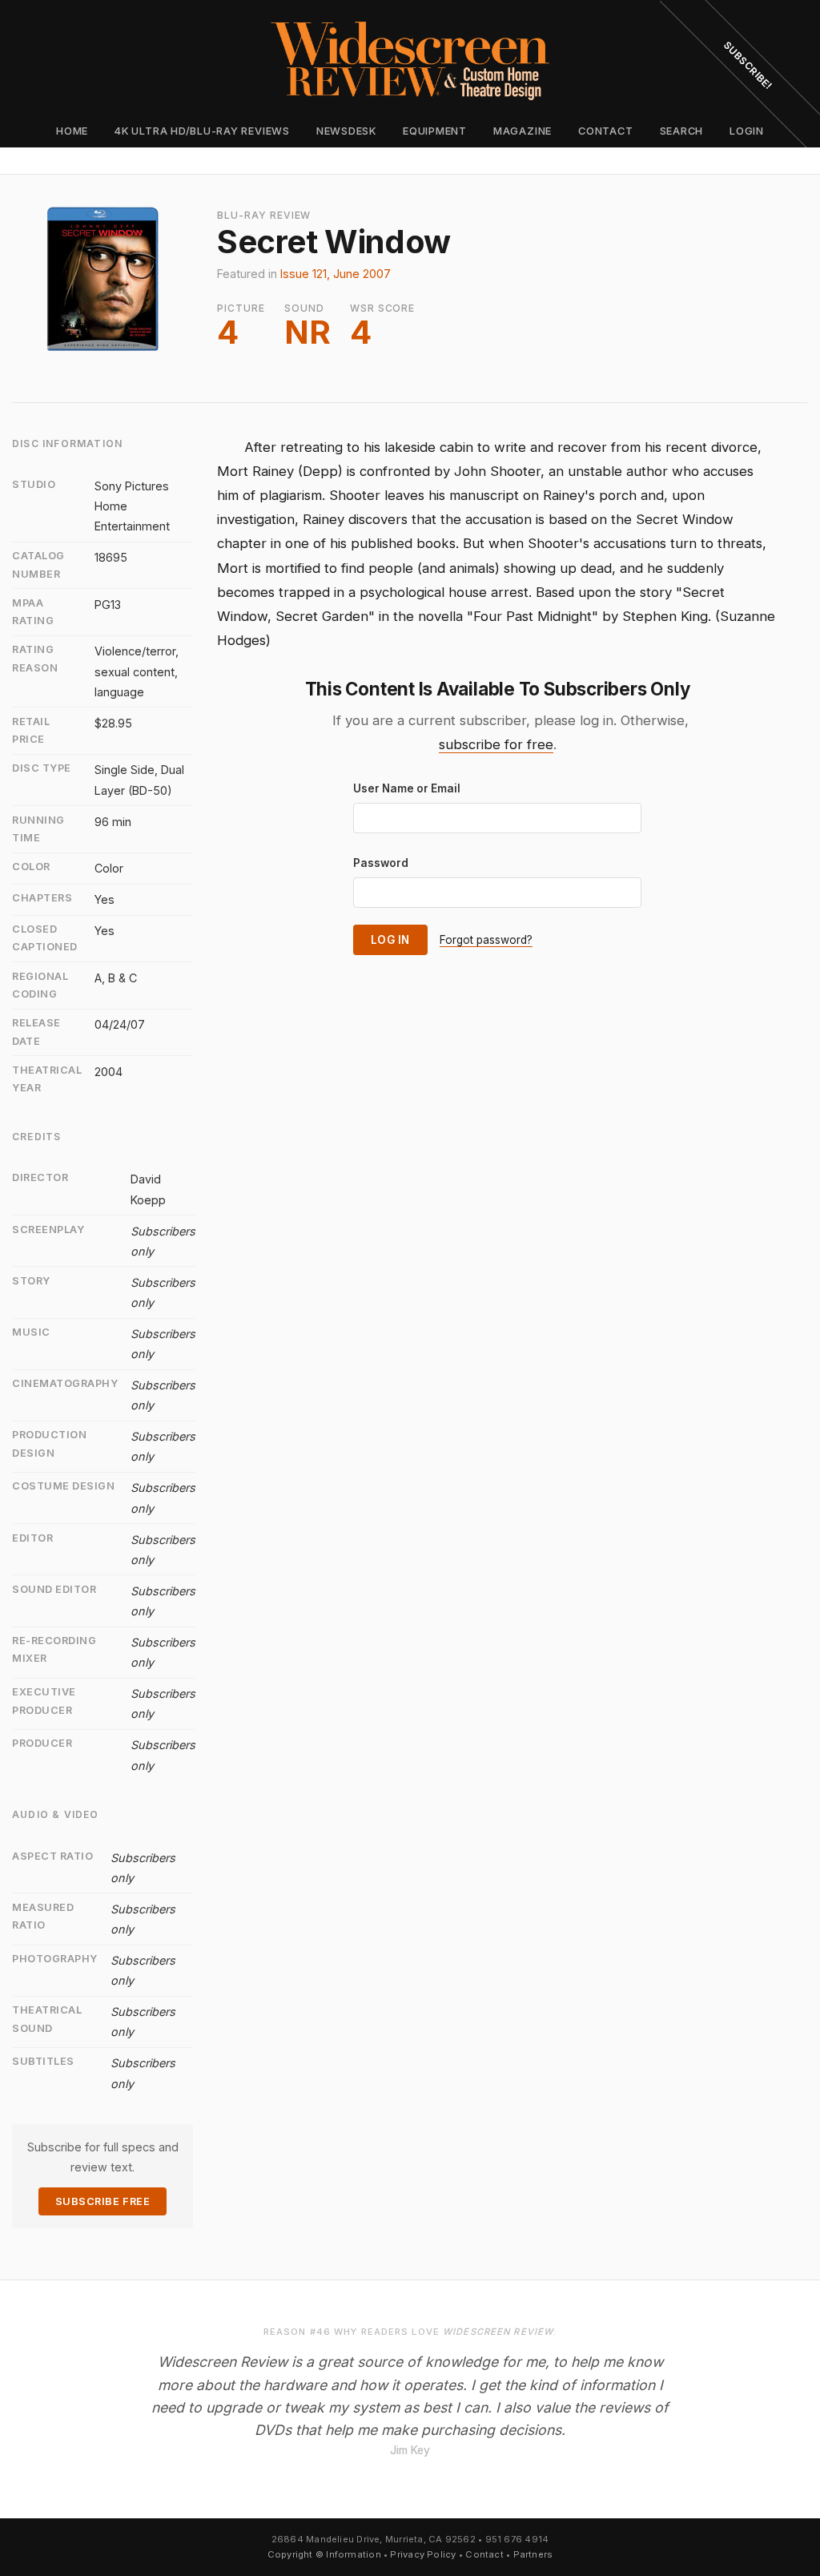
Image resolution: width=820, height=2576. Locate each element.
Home (72, 131)
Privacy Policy (423, 2554)
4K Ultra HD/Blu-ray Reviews (202, 131)
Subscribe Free (102, 2201)
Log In (390, 940)
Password (381, 863)
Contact (605, 131)
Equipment (435, 131)
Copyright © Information (324, 2554)
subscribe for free (496, 744)
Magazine (523, 131)
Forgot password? (486, 940)
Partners (533, 2554)
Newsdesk (346, 131)
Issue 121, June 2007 (336, 274)
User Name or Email (407, 788)
